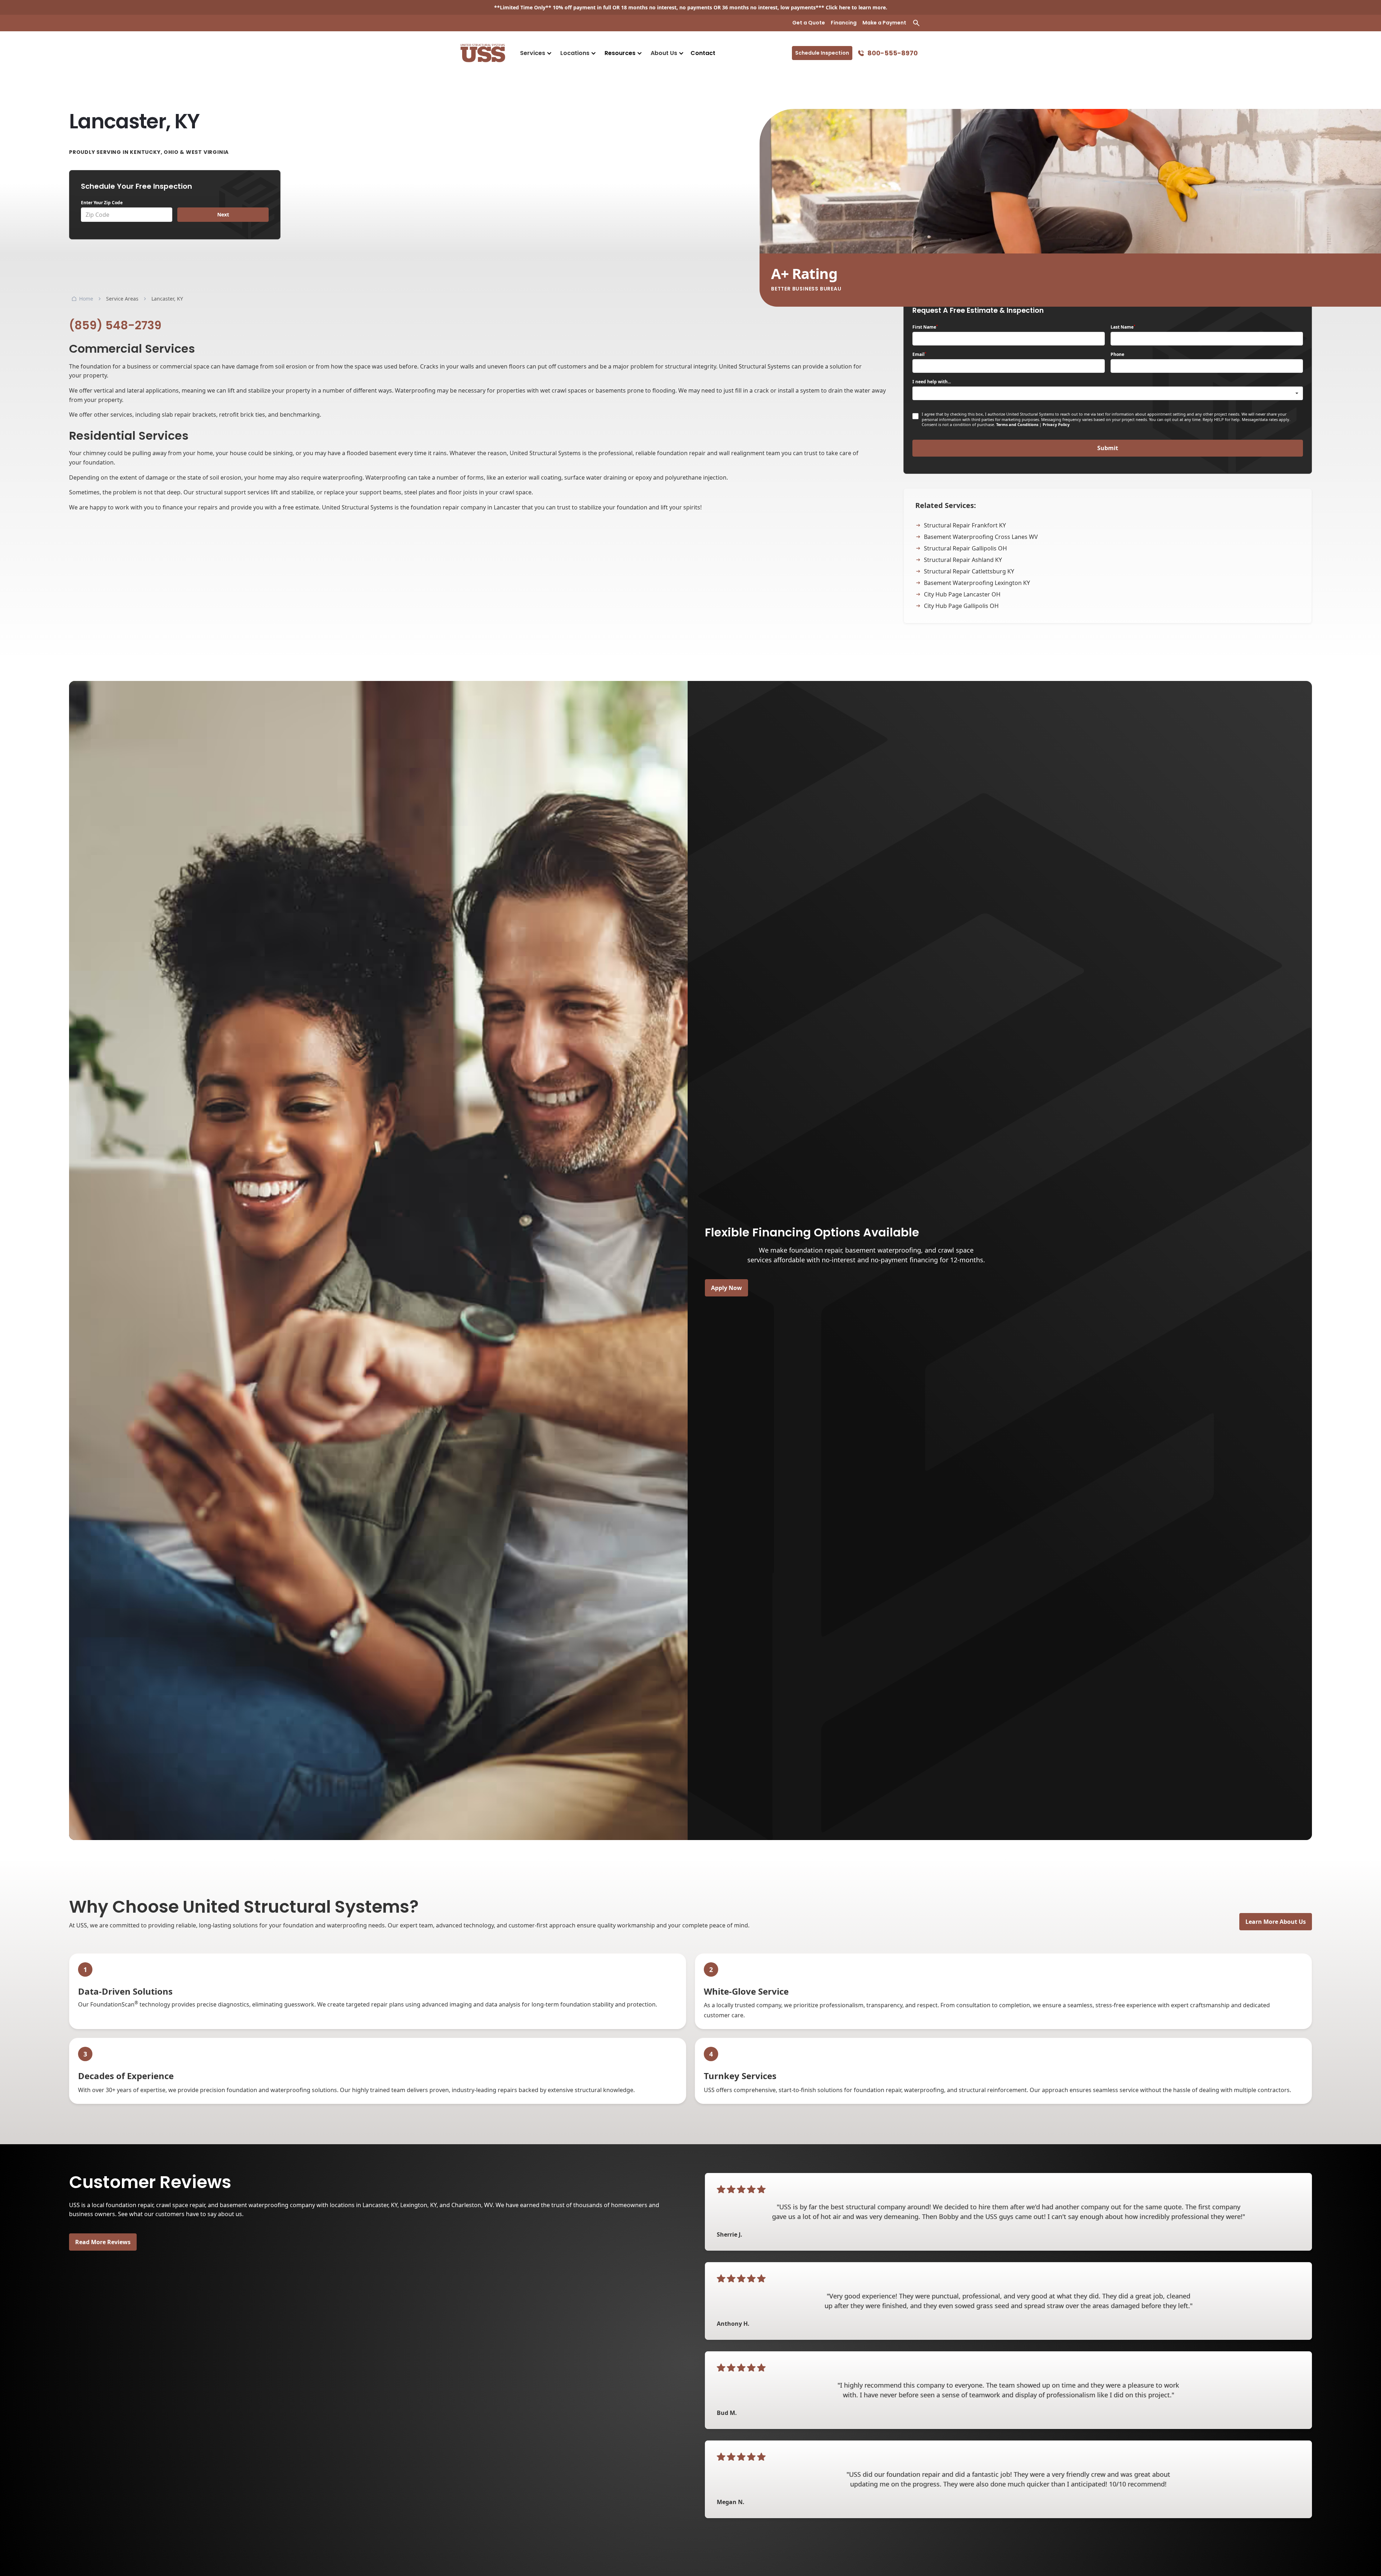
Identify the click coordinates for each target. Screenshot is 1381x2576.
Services (533, 53)
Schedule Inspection (822, 53)
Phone (1117, 354)
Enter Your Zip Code (102, 203)
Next (223, 214)
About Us (664, 53)
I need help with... (932, 382)
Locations (575, 53)
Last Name (1123, 327)
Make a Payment (884, 23)
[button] (535, 53)
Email (919, 354)
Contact (703, 53)
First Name (925, 327)
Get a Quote (809, 23)
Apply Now (726, 1288)
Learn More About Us (1276, 1922)
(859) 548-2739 (115, 325)
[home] (483, 53)
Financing (844, 23)
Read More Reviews (103, 2242)
